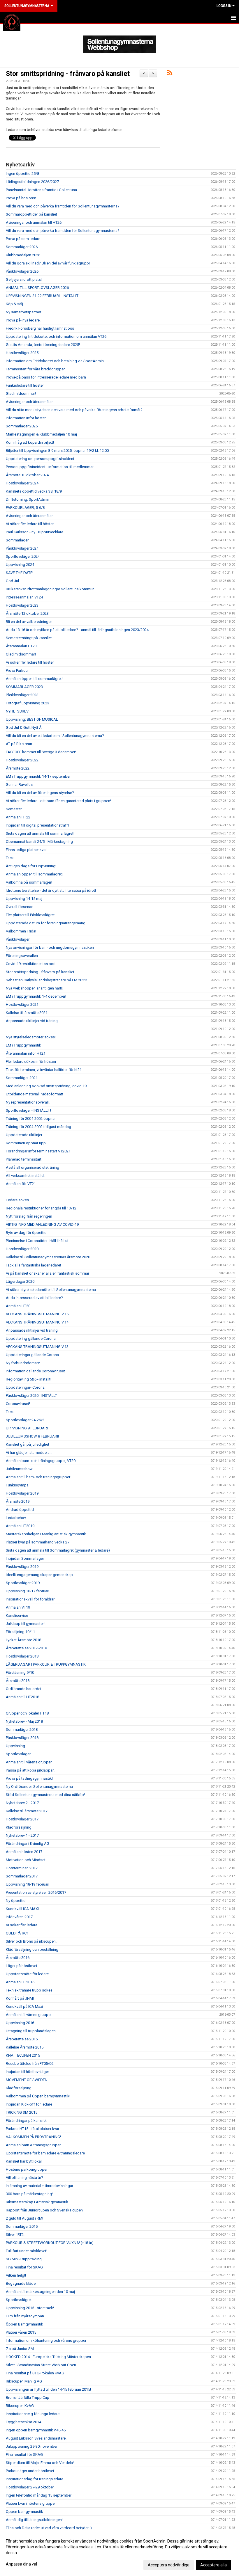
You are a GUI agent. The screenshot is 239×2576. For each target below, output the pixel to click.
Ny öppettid (16, 1901)
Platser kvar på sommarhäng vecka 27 (38, 1542)
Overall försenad (20, 907)
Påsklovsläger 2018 (22, 1738)
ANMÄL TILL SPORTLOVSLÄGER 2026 (37, 288)
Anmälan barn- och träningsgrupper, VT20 (41, 1461)
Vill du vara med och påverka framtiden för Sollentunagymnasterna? (63, 206)
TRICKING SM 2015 (22, 2112)
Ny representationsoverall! (28, 1102)
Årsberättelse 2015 (22, 2039)
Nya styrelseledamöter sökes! (31, 1037)
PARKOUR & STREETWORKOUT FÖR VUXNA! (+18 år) (50, 2243)
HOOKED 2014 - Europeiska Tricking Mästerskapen (48, 2357)
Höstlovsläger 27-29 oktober (30, 2487)
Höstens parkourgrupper (27, 2169)
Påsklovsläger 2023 (22, 695)
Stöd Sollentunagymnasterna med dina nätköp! (45, 1795)
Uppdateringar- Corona (25, 1387)
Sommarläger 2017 (22, 1876)
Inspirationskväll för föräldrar (30, 1599)
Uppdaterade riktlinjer (24, 1135)
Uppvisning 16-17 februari (28, 1591)
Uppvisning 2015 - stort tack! (30, 2308)
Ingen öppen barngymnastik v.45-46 (36, 2430)
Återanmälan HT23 (21, 646)
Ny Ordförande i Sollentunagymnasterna (39, 1787)
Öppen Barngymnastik (24, 2324)
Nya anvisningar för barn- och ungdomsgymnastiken (50, 947)
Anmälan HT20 (18, 1306)
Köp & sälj (14, 304)
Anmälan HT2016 (20, 1982)
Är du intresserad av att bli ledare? (34, 1298)
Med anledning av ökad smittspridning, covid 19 (46, 1086)
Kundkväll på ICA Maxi (24, 2006)
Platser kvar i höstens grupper (31, 2503)
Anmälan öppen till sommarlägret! (34, 679)
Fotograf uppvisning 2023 (28, 703)
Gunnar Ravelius (19, 785)
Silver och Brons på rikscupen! (31, 1941)
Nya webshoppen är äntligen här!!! (34, 988)
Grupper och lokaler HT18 (27, 1713)
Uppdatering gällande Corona (31, 1338)
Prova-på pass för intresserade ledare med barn (46, 377)
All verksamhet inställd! (25, 1176)
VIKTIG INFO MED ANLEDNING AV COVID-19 (42, 1224)
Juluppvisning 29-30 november (32, 2446)
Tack (10, 858)
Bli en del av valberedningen (29, 622)
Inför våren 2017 (19, 1917)
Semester (14, 809)
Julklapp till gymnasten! (26, 1624)
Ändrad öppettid (20, 1510)
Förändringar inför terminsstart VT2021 (38, 1151)
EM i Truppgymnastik (23, 1045)
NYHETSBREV (17, 711)
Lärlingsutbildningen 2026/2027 (32, 182)
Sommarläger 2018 (22, 1730)
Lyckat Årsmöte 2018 (23, 1640)
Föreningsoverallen (22, 956)
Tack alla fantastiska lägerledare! (33, 1265)
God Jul (12, 581)
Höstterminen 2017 (22, 1868)
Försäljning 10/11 (20, 1632)
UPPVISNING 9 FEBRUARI (27, 1428)
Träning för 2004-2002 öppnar (31, 1119)
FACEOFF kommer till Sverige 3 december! (41, 752)
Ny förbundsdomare (23, 1363)
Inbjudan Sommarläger (25, 1558)
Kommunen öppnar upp (26, 1143)
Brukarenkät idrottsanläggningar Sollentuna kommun (50, 589)
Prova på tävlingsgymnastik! (29, 1778)
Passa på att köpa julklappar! (30, 1770)
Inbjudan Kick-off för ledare (29, 2104)
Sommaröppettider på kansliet (31, 214)
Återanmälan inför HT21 (26, 1053)
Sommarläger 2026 (22, 247)
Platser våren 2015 (21, 2332)
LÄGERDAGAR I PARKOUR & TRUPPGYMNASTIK (46, 1664)
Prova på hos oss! (21, 198)
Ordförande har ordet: (24, 1689)
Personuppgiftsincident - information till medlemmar (50, 467)
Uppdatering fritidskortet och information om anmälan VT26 (56, 336)
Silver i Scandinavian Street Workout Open (41, 2365)
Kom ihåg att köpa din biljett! (30, 442)
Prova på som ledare (23, 239)
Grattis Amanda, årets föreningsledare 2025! (43, 345)
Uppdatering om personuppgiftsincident (40, 459)
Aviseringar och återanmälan (30, 402)
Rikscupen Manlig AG (24, 2381)
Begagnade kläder (21, 2283)
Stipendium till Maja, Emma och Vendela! (40, 2463)
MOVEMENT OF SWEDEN (27, 2080)
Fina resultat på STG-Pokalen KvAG (35, 2373)
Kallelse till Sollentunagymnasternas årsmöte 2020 (48, 1257)
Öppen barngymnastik (24, 2512)
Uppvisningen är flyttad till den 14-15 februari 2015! (48, 2389)
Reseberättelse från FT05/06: (30, 2064)
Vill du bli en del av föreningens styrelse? (40, 793)
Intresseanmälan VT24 (24, 597)
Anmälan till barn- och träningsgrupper (38, 1477)
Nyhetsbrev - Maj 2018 (24, 1721)
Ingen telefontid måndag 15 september (39, 2495)
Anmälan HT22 (18, 817)
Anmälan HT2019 (20, 1526)
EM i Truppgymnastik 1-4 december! (36, 996)
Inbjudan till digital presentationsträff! (37, 825)
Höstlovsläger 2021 (22, 1004)
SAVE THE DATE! (20, 573)
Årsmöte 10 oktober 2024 (27, 475)
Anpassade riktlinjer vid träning (32, 1021)
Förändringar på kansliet (26, 2121)
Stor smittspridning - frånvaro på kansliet (68, 74)
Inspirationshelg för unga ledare (33, 2414)
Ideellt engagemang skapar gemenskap (39, 1575)
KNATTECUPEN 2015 (23, 2055)
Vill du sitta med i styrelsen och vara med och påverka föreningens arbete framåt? (74, 410)
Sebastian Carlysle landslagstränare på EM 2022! (46, 980)
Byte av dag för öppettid (26, 1233)
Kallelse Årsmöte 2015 (25, 2047)
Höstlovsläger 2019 (22, 1493)
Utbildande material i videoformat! (34, 1094)
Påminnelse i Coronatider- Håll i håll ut (37, 1241)
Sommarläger (17, 540)
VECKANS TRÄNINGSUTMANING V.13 (37, 1347)
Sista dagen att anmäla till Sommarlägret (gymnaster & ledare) (58, 1550)
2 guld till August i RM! (24, 2218)
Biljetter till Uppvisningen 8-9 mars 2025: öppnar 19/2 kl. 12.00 (57, 451)
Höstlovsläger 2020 (22, 1249)
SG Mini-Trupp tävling (24, 2259)
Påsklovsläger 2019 (22, 1567)
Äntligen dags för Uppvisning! (31, 866)
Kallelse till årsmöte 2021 (27, 1013)
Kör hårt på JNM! (20, 1998)
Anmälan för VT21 (21, 1184)
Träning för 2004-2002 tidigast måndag (38, 1127)
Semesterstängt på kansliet (29, 638)
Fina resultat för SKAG (24, 2267)
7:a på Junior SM (20, 2349)
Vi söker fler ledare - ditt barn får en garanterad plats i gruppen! (58, 801)
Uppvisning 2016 (20, 2023)
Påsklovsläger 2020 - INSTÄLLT (31, 1396)
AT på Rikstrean (19, 744)
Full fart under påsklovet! (27, 2251)
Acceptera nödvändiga (169, 2565)
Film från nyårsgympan (25, 2316)
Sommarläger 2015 (22, 2226)
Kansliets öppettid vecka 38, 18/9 (34, 491)
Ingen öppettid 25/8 (22, 174)
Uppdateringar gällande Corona (32, 1355)
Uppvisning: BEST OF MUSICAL (32, 719)
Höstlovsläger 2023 (22, 605)
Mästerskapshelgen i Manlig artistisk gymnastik (46, 1534)
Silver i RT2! (15, 2235)
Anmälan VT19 (18, 1607)
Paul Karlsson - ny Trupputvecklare (35, 532)
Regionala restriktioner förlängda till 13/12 (41, 1208)
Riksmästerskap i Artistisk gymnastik (37, 2202)
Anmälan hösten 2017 (24, 1852)
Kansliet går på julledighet (28, 1444)
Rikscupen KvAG (20, 2406)
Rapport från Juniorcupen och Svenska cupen (44, 2210)
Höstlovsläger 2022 (22, 760)
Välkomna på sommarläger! (29, 882)
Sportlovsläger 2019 (23, 1583)
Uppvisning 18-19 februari (28, 1884)
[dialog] (119, 2553)
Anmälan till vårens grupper (29, 1762)
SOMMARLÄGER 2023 (24, 687)
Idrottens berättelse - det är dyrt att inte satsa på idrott (51, 890)
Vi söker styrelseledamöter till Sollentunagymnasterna (51, 1290)
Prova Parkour (17, 670)
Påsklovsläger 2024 (22, 548)
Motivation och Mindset (26, 1860)
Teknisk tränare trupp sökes (29, 1990)
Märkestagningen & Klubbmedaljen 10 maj (41, 434)
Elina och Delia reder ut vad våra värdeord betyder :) (49, 2528)
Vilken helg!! (16, 2275)
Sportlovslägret (19, 2300)
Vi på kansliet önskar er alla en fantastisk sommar (48, 1273)
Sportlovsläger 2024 (23, 556)
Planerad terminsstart (24, 1159)
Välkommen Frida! (21, 931)
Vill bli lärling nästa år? (24, 2178)
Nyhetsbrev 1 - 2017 (22, 1835)
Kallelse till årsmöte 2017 (27, 1811)
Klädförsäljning (19, 1827)
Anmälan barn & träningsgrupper (33, 2145)
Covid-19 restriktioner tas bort (31, 964)
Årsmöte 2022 (18, 768)
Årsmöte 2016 (18, 1958)
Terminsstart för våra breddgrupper (35, 369)
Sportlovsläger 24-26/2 (25, 1420)
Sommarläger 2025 (22, 426)
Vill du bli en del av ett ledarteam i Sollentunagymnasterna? (55, 736)
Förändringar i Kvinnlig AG (28, 1844)
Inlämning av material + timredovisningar (39, 2186)
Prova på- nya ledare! (23, 320)
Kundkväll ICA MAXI (22, 1909)
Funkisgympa (17, 1485)
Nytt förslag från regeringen (29, 1216)
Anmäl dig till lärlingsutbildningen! (34, 2520)
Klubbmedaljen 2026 (23, 255)
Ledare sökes (17, 1200)
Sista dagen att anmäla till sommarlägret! (40, 833)
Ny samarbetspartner (23, 312)
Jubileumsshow (19, 1469)
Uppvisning (15, 1746)
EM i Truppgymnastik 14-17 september (38, 776)
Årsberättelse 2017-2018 (26, 1648)
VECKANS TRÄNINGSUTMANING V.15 (37, 1314)
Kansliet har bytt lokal (24, 2161)
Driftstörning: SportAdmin (28, 499)
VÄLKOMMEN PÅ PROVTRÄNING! (33, 2137)
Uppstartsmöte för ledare (27, 1974)
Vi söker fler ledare (22, 1925)
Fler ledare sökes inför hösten (31, 1062)
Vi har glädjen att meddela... (29, 1453)
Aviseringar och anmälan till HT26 (34, 222)
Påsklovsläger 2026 (22, 271)
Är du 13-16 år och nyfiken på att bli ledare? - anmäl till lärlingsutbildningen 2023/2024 (77, 630)
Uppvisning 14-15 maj (24, 899)
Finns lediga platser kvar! (27, 850)
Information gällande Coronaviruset (35, 1371)
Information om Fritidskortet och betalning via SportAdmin (55, 361)
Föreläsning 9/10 (20, 1672)
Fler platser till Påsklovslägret (30, 915)
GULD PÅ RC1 (17, 1933)
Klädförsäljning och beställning (32, 1949)
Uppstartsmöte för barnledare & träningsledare (45, 2153)
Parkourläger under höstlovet (30, 2471)
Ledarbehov (16, 1518)
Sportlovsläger (18, 1754)
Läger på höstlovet (22, 1966)
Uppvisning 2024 (20, 565)
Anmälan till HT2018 (22, 1697)
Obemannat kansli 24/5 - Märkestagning (39, 842)
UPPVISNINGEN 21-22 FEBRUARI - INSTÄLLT (42, 296)
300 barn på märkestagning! (29, 2194)
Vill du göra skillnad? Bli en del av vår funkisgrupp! (48, 263)
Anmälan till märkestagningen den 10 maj (40, 2292)
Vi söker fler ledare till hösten (30, 524)
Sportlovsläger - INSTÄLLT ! (28, 1110)
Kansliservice (17, 1615)
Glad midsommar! (21, 393)
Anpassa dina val (21, 2564)
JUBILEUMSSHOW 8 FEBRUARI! (32, 1436)
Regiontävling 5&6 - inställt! (29, 1379)
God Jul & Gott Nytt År (24, 728)
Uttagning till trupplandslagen (31, 2031)
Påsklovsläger (18, 939)
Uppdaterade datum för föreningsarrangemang (46, 923)
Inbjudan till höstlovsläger (27, 2072)
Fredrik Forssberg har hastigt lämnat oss (40, 328)
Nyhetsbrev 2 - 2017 (22, 1803)
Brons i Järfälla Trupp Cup (28, 2398)
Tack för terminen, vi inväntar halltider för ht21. (44, 1070)
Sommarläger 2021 (22, 1078)
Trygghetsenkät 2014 (23, 2422)
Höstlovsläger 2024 (22, 483)
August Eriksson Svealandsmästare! (36, 2438)
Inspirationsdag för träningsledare (35, 2479)
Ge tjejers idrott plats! (24, 279)
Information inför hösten (26, 418)
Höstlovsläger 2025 (22, 353)
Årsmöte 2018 (18, 1681)
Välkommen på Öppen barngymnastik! (38, 2096)
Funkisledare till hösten (25, 385)
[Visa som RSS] (170, 74)
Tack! (10, 1412)
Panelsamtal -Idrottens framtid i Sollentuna (41, 190)
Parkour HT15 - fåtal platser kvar (32, 2129)
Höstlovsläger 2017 (22, 1819)
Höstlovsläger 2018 (22, 1656)
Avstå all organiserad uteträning (32, 1167)
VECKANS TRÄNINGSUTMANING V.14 (37, 1322)
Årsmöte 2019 (18, 1501)
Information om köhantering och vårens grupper (46, 2340)
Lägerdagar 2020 (20, 1281)
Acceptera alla (213, 2565)
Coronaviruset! (18, 1404)
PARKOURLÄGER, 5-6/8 (25, 508)
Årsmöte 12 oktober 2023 (27, 613)
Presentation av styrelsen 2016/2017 (36, 1892)
